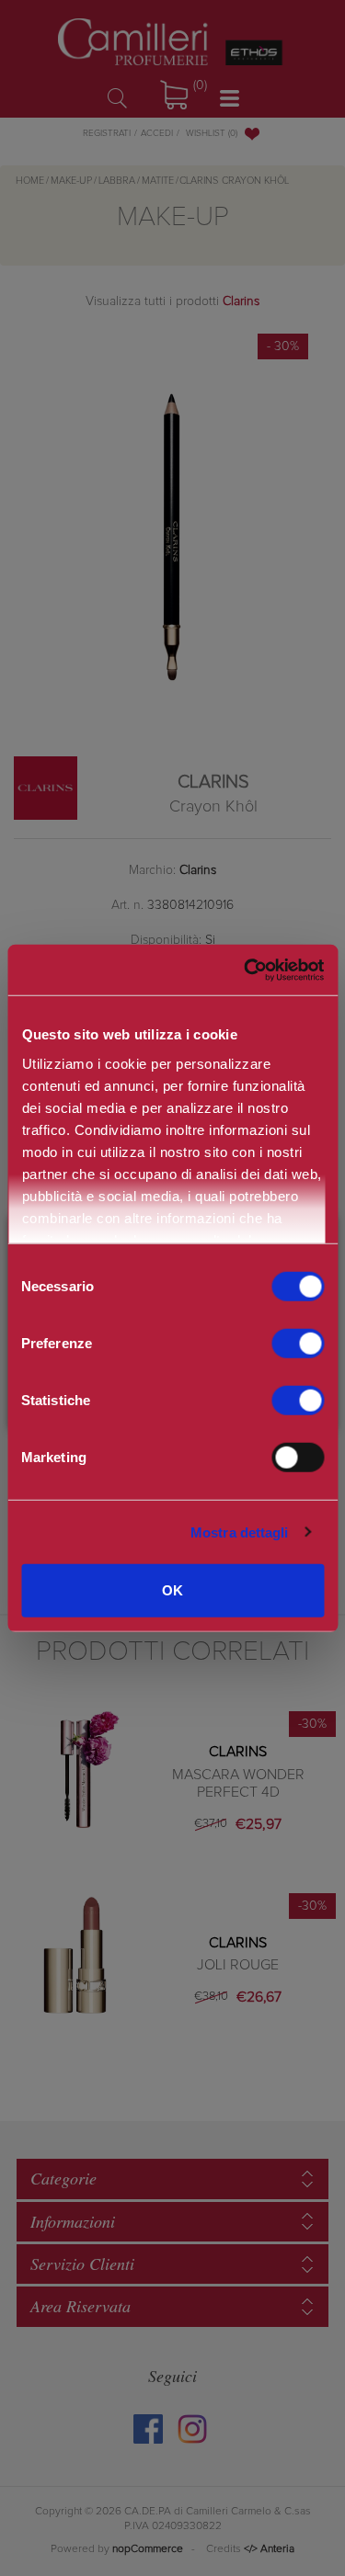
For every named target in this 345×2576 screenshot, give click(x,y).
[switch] (298, 1344)
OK (172, 1590)
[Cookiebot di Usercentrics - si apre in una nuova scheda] (243, 970)
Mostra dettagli (240, 1532)
